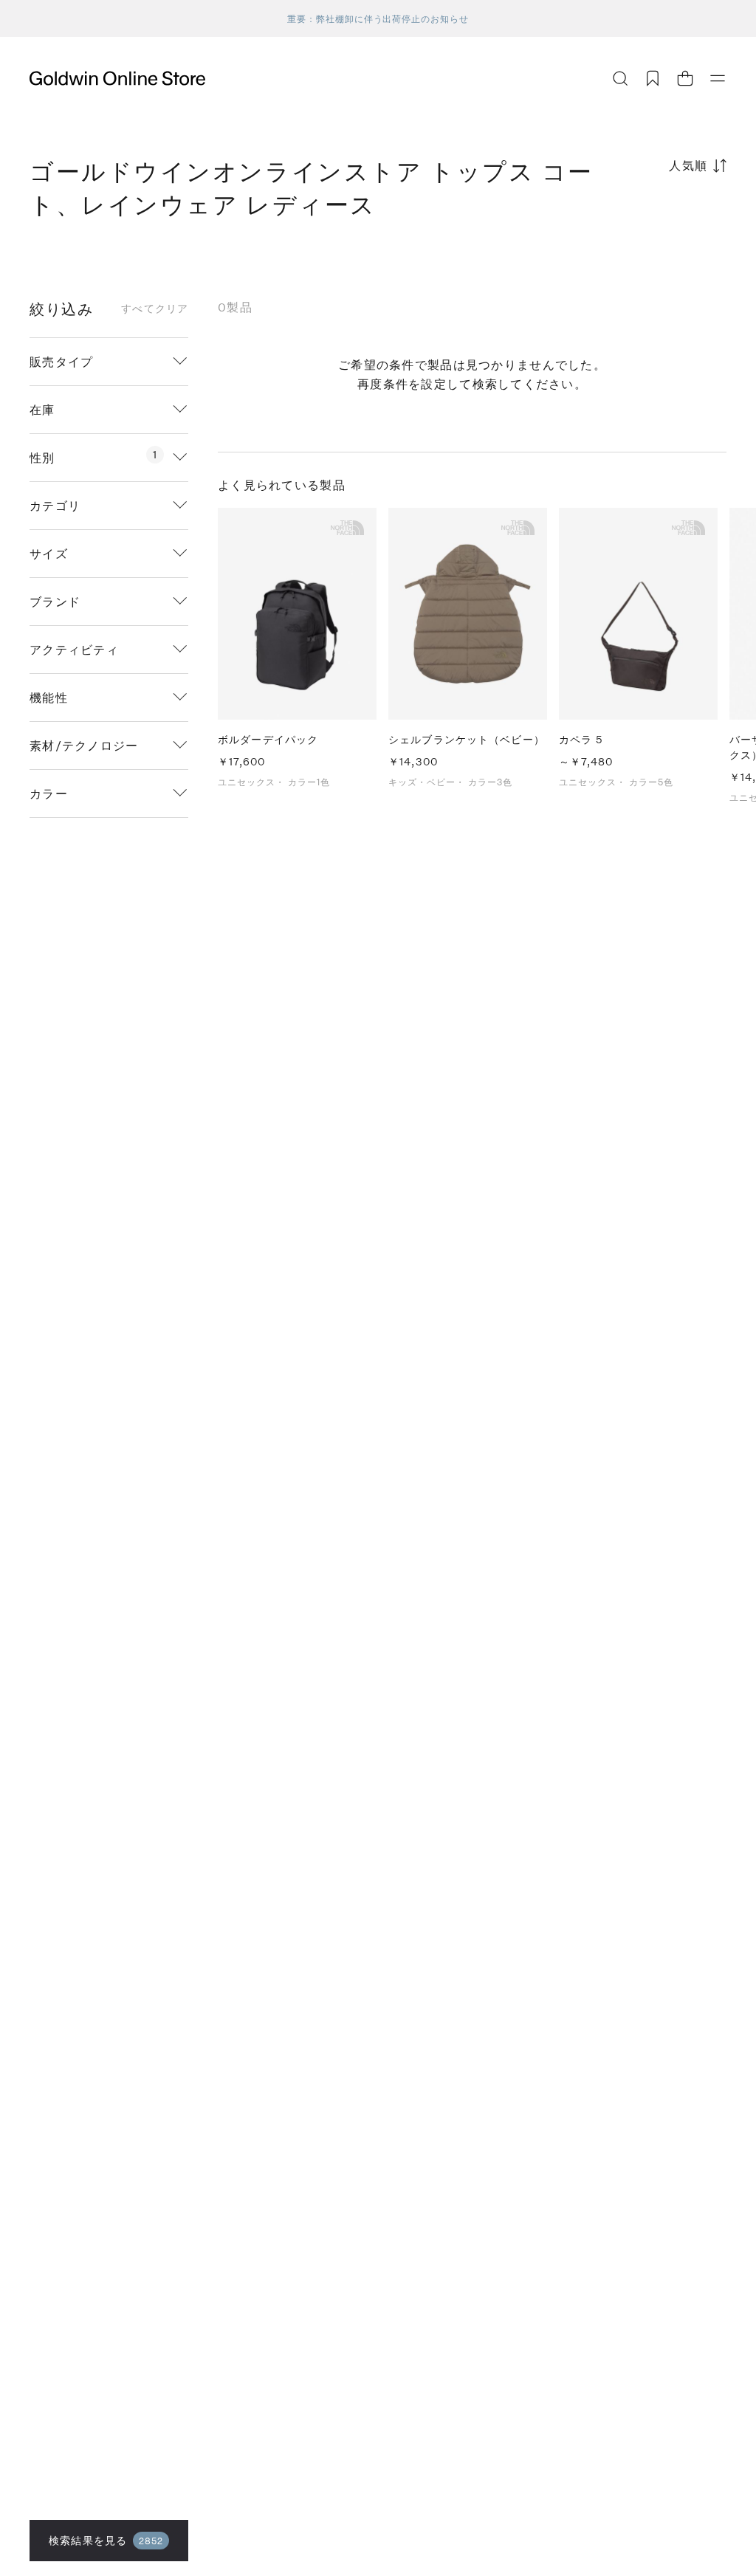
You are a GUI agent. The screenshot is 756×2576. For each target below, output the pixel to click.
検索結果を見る (106, 2540)
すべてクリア (155, 309)
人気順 (688, 165)
